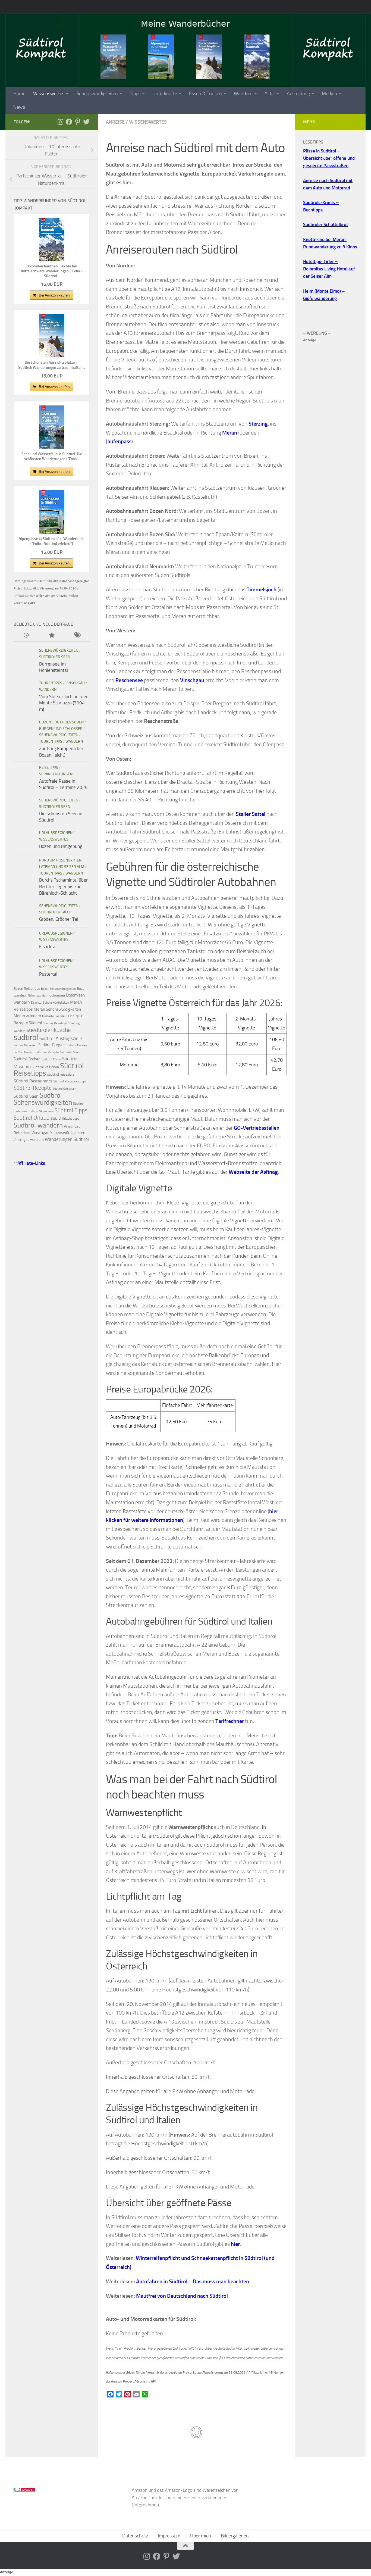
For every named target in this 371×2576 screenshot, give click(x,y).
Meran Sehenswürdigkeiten (57, 1009)
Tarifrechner (230, 1721)
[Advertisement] (330, 425)
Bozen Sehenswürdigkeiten (58, 989)
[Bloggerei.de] (24, 2490)
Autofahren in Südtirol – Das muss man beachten (193, 2281)
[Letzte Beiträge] (26, 636)
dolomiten (57, 995)
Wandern (243, 93)
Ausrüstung (298, 93)
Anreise (115, 122)
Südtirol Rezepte (33, 1088)
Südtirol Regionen (45, 1067)
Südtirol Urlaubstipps (65, 1119)
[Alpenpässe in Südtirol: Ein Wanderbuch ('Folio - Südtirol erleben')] (52, 512)
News (19, 107)
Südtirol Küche (51, 1059)
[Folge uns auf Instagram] (60, 122)
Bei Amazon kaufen (54, 295)
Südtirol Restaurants (33, 1081)
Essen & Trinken (205, 93)
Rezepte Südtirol (28, 1023)
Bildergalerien (235, 2536)
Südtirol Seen (26, 1096)
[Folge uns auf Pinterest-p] (78, 122)
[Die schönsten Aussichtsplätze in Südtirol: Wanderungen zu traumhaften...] (52, 336)
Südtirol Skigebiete (41, 1111)
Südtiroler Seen (55, 657)
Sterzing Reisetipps (55, 1023)
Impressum (169, 2536)
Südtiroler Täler (55, 912)
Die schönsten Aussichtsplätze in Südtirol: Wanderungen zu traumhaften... (52, 365)
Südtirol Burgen (51, 1045)
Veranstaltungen (56, 774)
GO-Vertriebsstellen (257, 1128)
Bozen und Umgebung (61, 846)
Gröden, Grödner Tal (59, 919)
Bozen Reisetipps (27, 989)
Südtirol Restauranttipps (70, 1081)
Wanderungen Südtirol (67, 1139)
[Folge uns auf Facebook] (69, 122)
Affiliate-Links (31, 1163)
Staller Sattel (251, 814)
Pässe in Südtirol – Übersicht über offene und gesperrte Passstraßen (329, 158)
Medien (329, 93)
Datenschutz (135, 2536)
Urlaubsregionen (56, 833)
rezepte (76, 1016)
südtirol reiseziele (61, 1074)
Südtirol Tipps (71, 1110)
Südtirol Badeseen (25, 1045)
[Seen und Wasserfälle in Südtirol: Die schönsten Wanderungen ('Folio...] (52, 427)
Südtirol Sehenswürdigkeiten (43, 1099)
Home (19, 93)
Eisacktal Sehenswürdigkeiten (50, 1003)
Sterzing (258, 424)
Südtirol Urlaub (32, 1118)
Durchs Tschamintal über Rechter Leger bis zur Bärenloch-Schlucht (63, 886)
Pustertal (48, 974)
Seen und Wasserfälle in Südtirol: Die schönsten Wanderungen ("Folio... (52, 456)
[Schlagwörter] (77, 636)
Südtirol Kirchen (27, 1059)
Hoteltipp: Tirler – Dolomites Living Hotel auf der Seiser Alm (329, 269)
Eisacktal (48, 947)
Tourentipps (51, 683)
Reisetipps (49, 768)
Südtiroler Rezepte (46, 1052)
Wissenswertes (49, 93)
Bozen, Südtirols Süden (61, 722)
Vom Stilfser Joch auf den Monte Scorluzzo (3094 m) (64, 703)
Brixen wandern (38, 996)
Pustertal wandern (55, 1016)
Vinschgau (75, 683)
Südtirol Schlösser (64, 1089)
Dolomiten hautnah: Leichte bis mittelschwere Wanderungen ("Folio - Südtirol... (52, 271)
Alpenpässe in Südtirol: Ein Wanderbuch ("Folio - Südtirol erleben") (52, 541)
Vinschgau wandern (29, 1140)
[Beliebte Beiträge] (51, 636)
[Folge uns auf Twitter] (86, 122)
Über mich (201, 2536)
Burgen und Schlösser (61, 729)
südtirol (26, 1037)
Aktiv (270, 93)
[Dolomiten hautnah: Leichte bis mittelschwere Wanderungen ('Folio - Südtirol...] (52, 239)
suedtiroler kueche (49, 1030)
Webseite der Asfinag (253, 1172)
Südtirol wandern (38, 1125)
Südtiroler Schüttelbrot (326, 224)
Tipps (135, 93)
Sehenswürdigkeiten (97, 93)
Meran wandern (27, 1016)
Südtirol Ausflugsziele (61, 1038)
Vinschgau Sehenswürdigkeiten (58, 1133)
